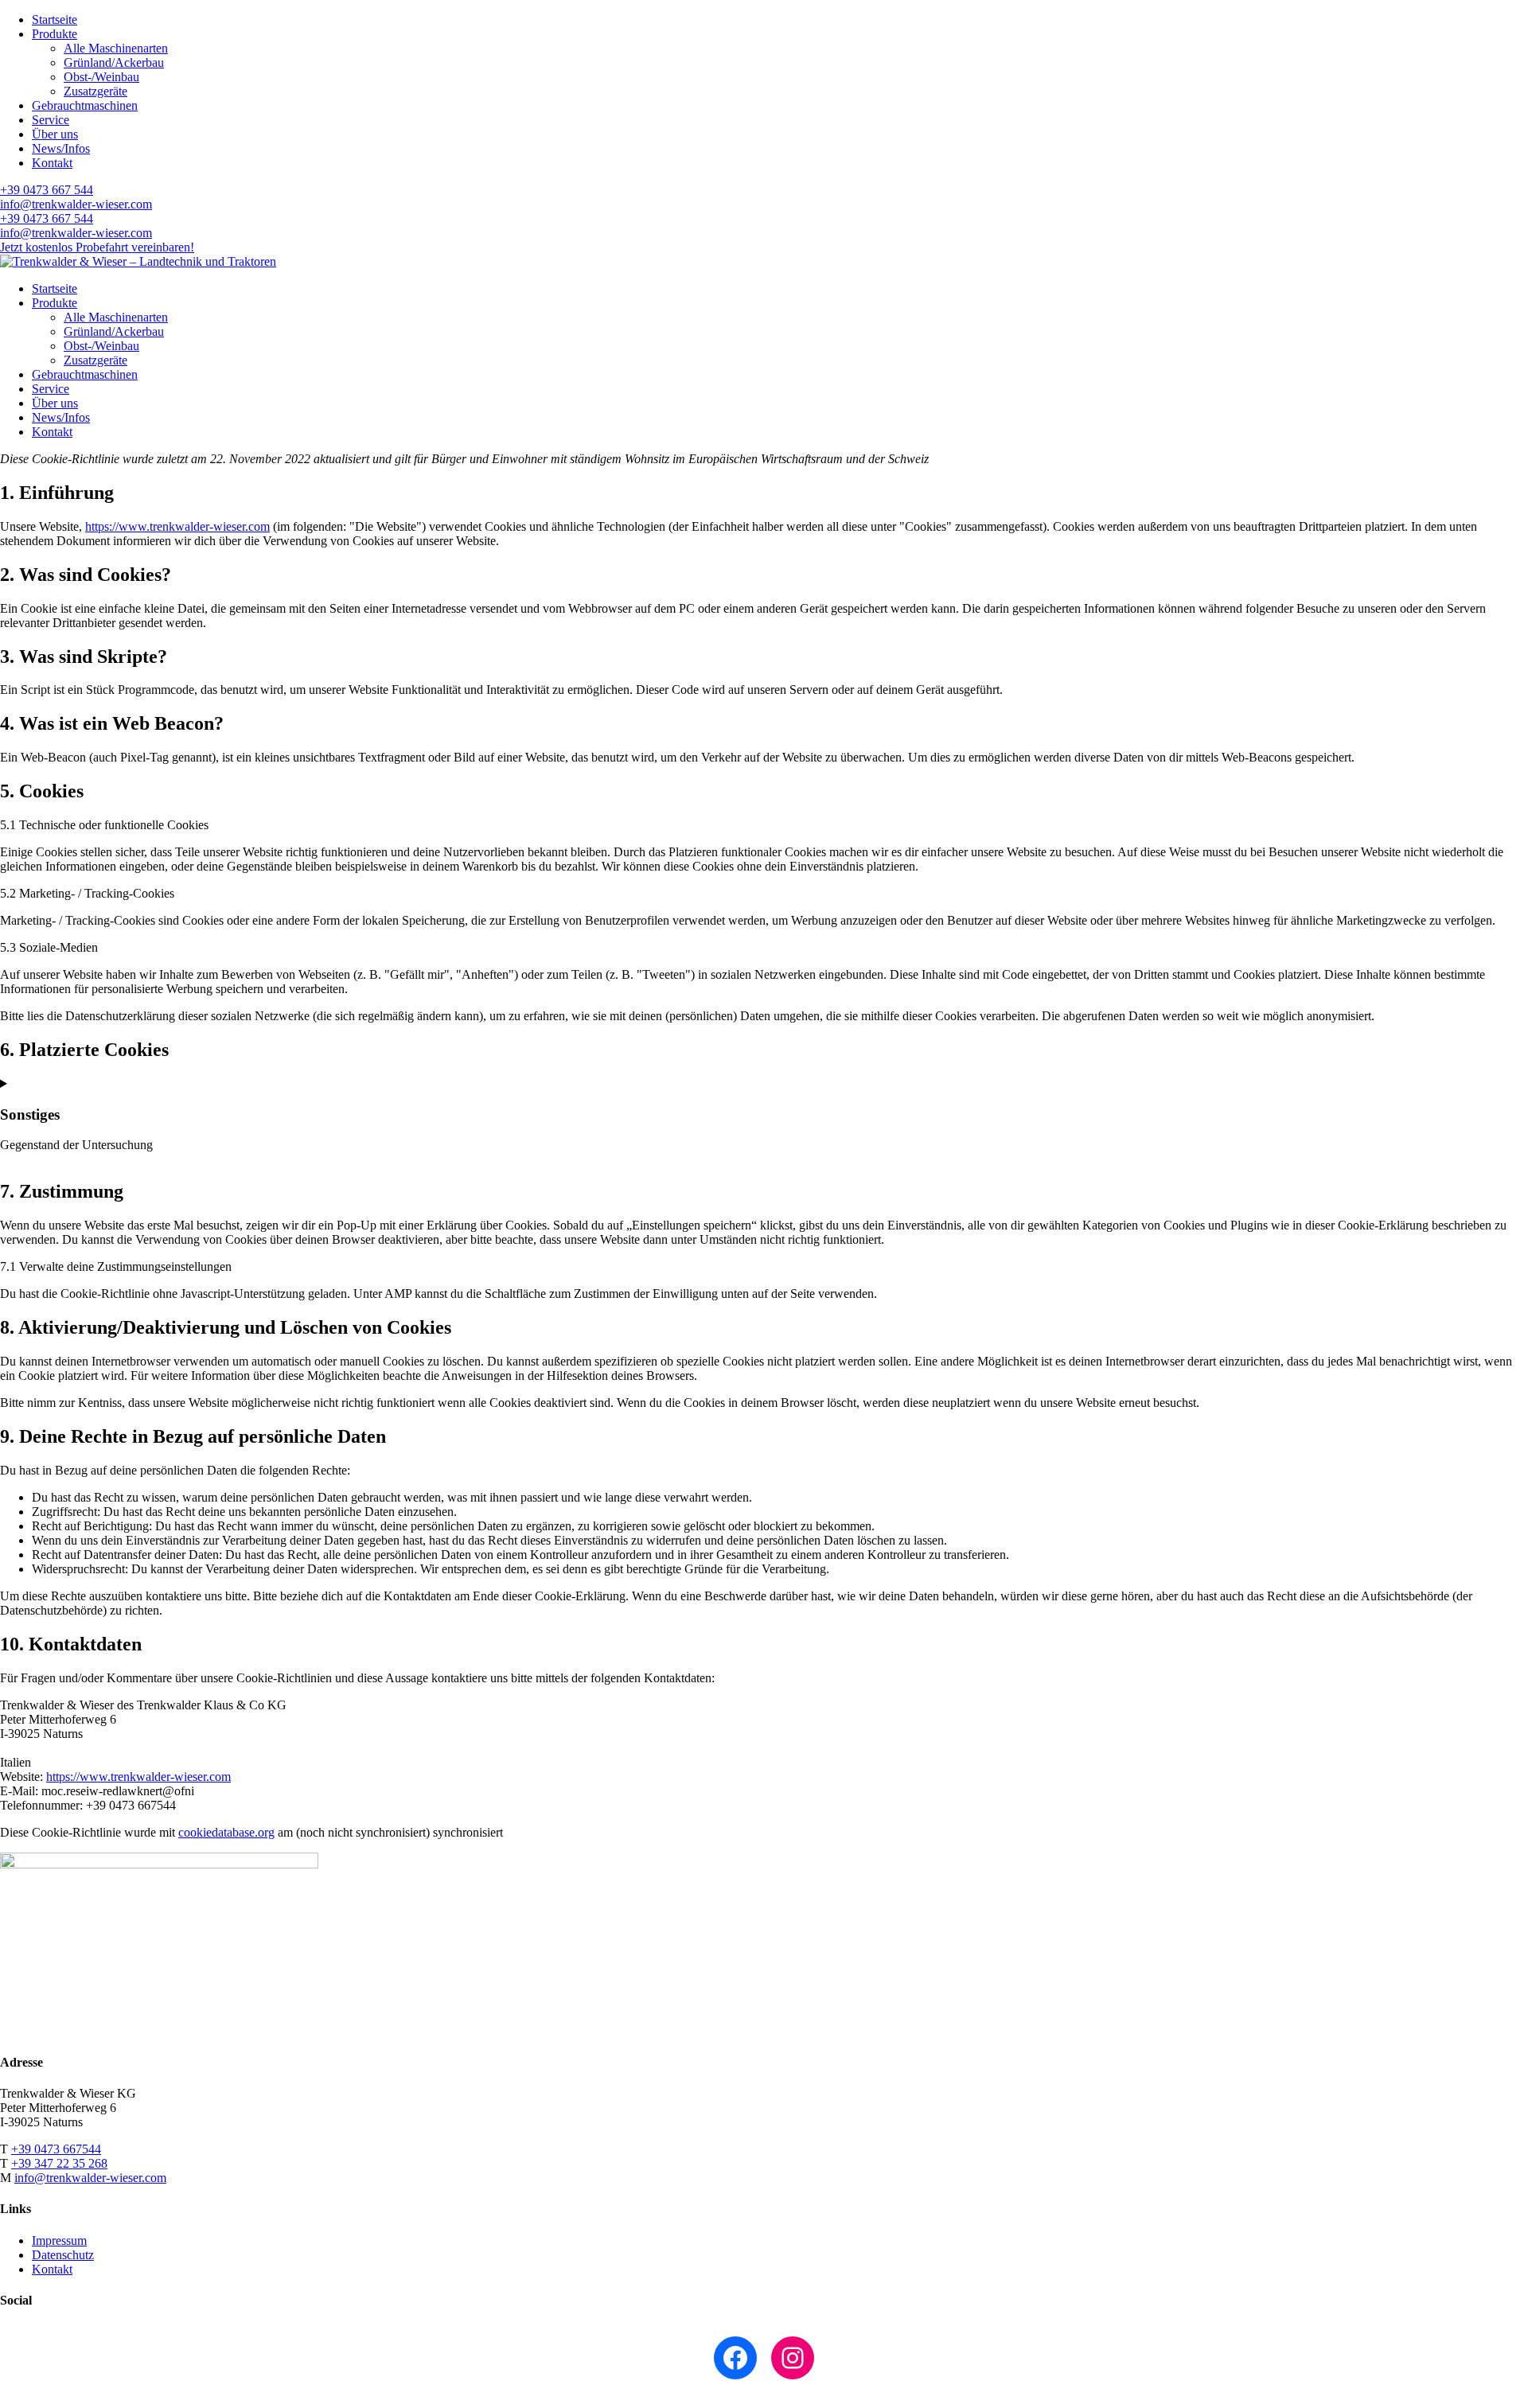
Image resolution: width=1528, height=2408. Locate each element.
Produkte (55, 34)
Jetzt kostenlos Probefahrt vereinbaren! (97, 247)
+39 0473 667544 (56, 2149)
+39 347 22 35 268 (59, 2163)
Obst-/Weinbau (101, 77)
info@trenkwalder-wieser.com (76, 204)
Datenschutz (63, 2255)
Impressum (59, 2240)
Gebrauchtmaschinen (85, 105)
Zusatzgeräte (95, 91)
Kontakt (52, 163)
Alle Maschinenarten (116, 48)
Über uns (55, 134)
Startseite (55, 19)
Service (51, 120)
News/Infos (61, 148)
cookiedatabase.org (226, 1832)
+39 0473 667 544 (47, 190)
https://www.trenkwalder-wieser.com (177, 526)
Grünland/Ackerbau (114, 62)
